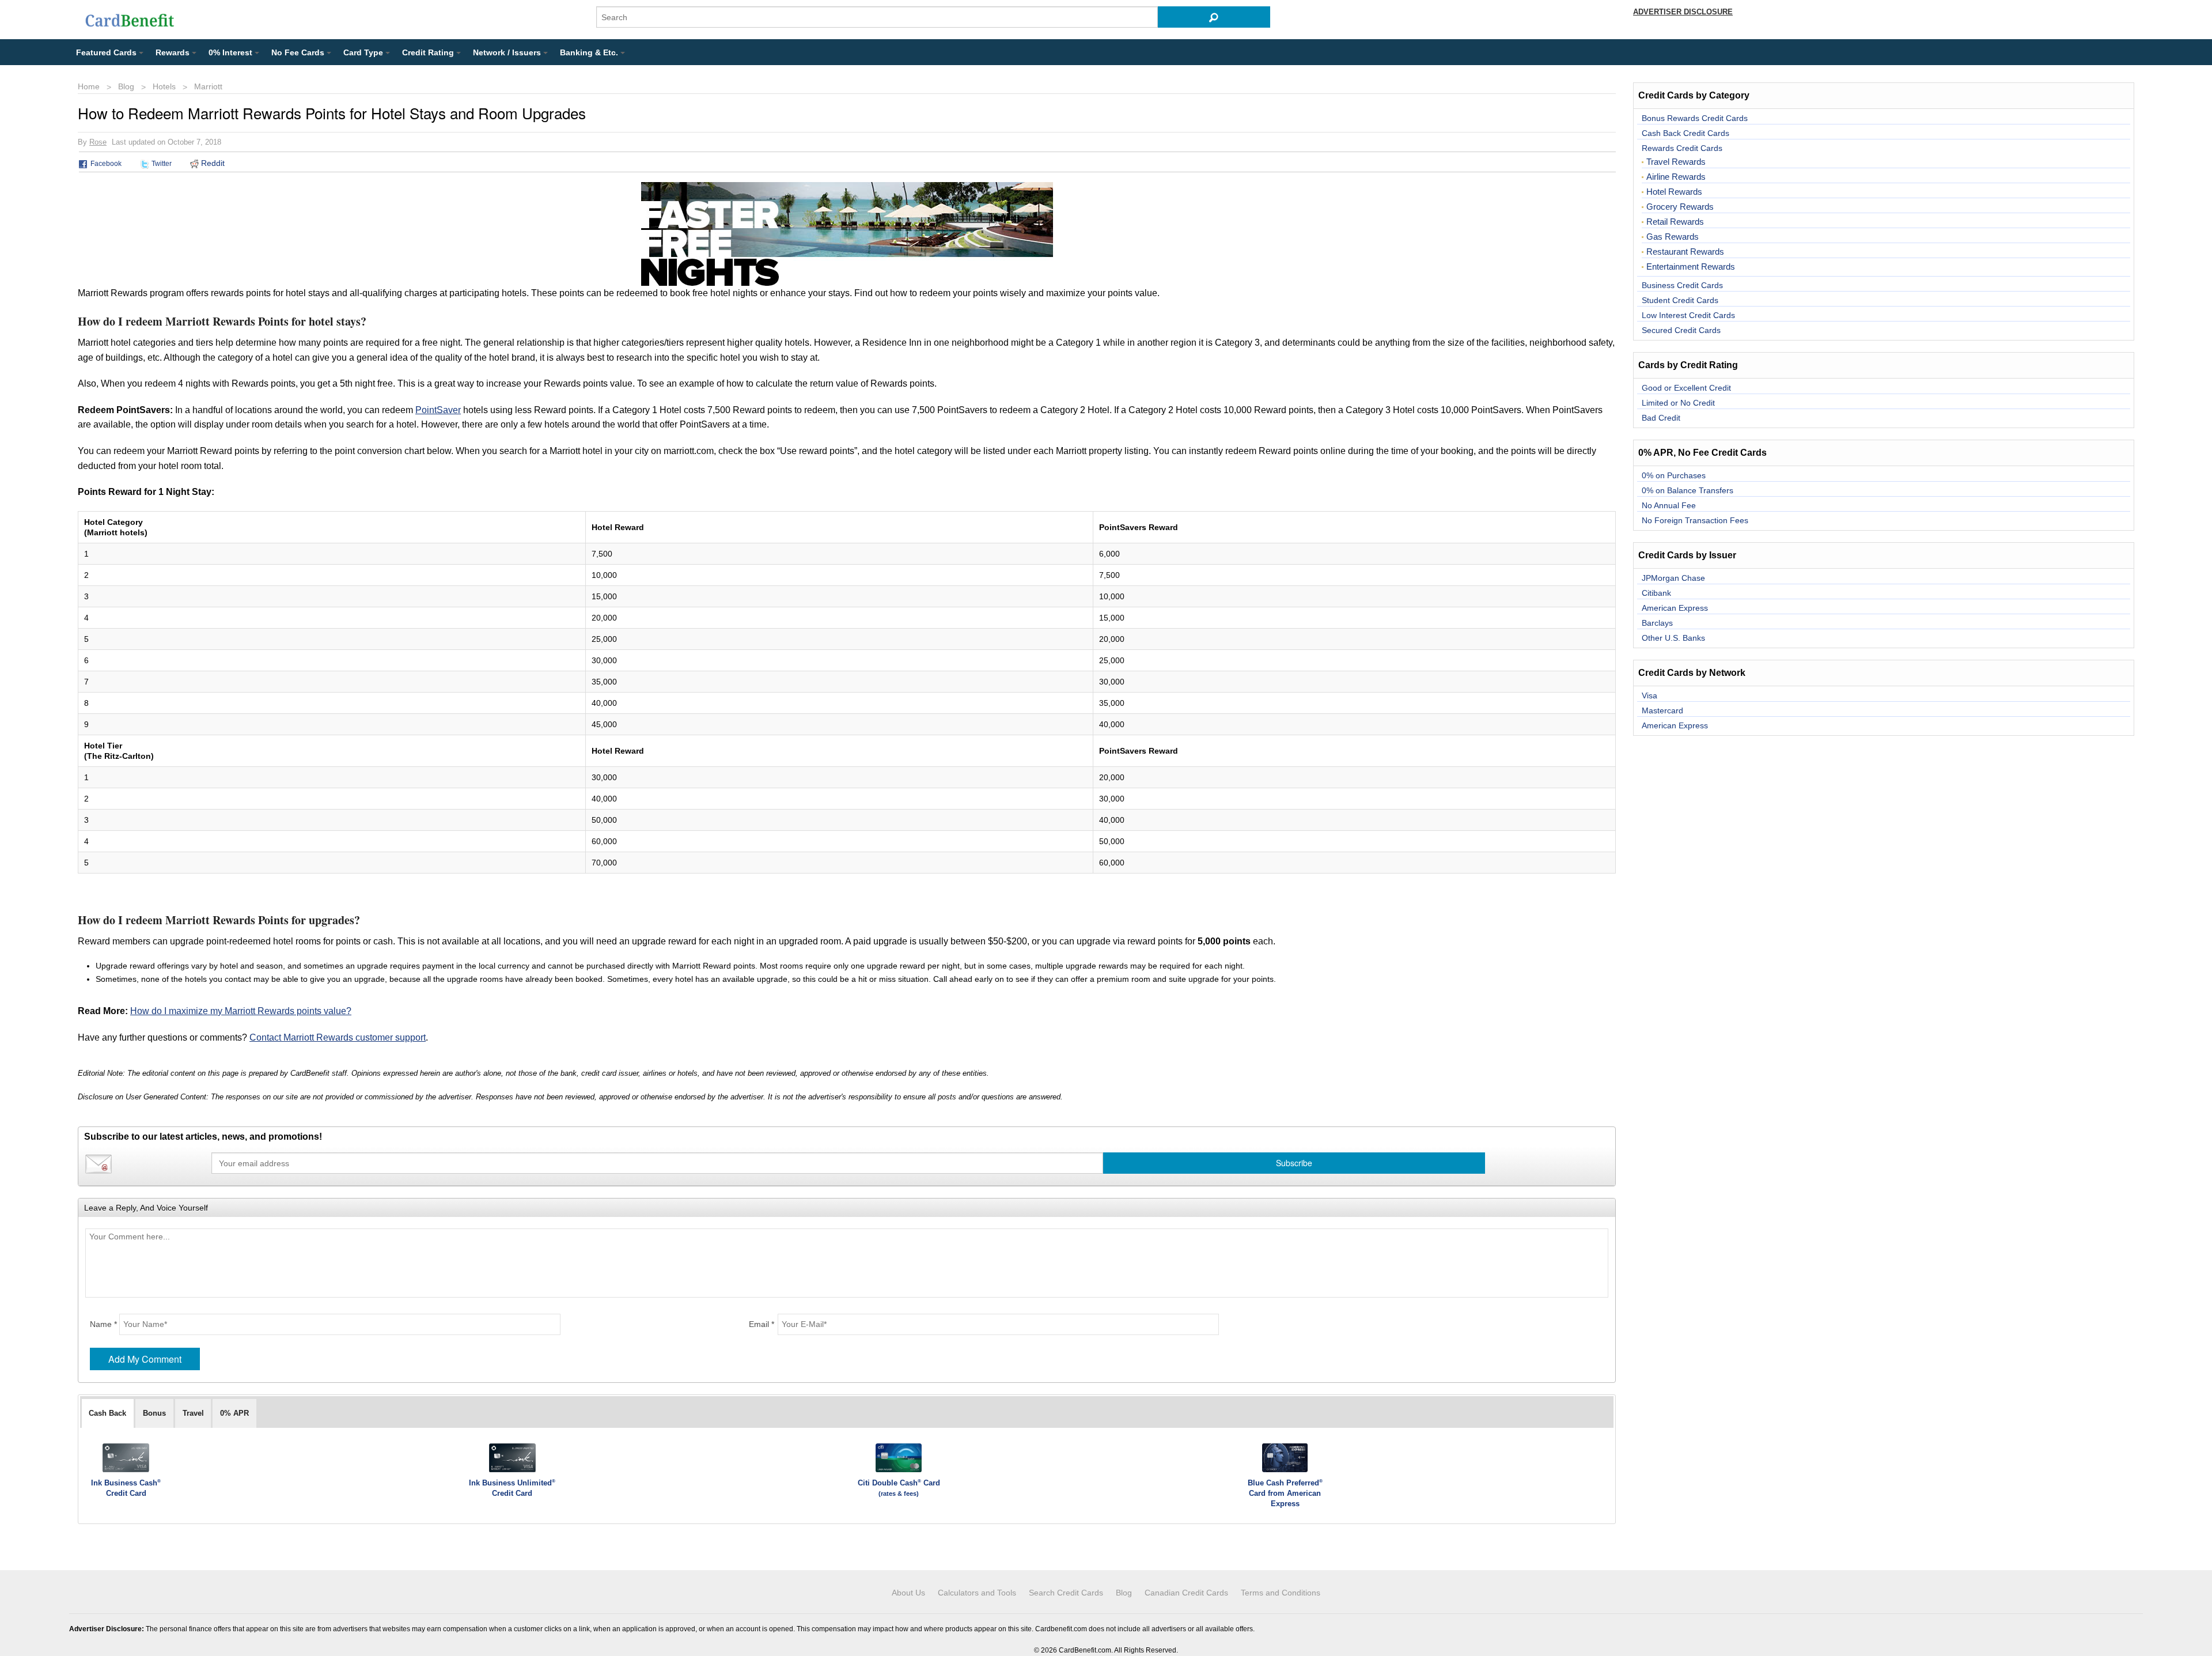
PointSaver (438, 410)
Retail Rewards (1675, 222)
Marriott (208, 86)
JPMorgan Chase (1673, 578)
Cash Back (107, 1413)
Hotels (164, 86)
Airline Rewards (1676, 177)
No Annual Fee (1669, 505)
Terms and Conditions (1281, 1593)
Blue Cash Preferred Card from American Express (1285, 1493)
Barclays (1657, 623)
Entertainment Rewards (1691, 267)
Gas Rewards (1673, 237)
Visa (1649, 695)
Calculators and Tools (977, 1593)
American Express (1675, 608)
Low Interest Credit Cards (1688, 315)
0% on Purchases (1674, 475)
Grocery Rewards (1680, 207)
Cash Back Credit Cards (1685, 133)
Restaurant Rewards (1685, 252)
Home (89, 86)
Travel (193, 1413)
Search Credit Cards (1066, 1593)
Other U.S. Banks (1673, 638)
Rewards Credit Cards (1682, 148)
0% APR (234, 1413)
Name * (103, 1324)
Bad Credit (1661, 418)
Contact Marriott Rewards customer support (338, 1037)
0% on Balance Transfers (1688, 490)
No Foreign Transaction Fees (1695, 520)
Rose (98, 142)
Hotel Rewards (1674, 192)
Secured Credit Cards (1681, 330)
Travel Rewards (1676, 162)
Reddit (212, 163)
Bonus (154, 1413)
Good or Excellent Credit (1686, 388)
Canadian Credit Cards (1186, 1593)
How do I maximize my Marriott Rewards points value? (241, 1011)
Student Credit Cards (1680, 300)
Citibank (1656, 593)
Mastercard (1662, 710)
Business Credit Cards (1682, 285)
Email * (762, 1324)
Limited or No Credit (1678, 403)
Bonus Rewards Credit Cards (1695, 118)
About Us (908, 1593)
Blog (126, 86)
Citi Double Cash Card (899, 1483)
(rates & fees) (899, 1494)
